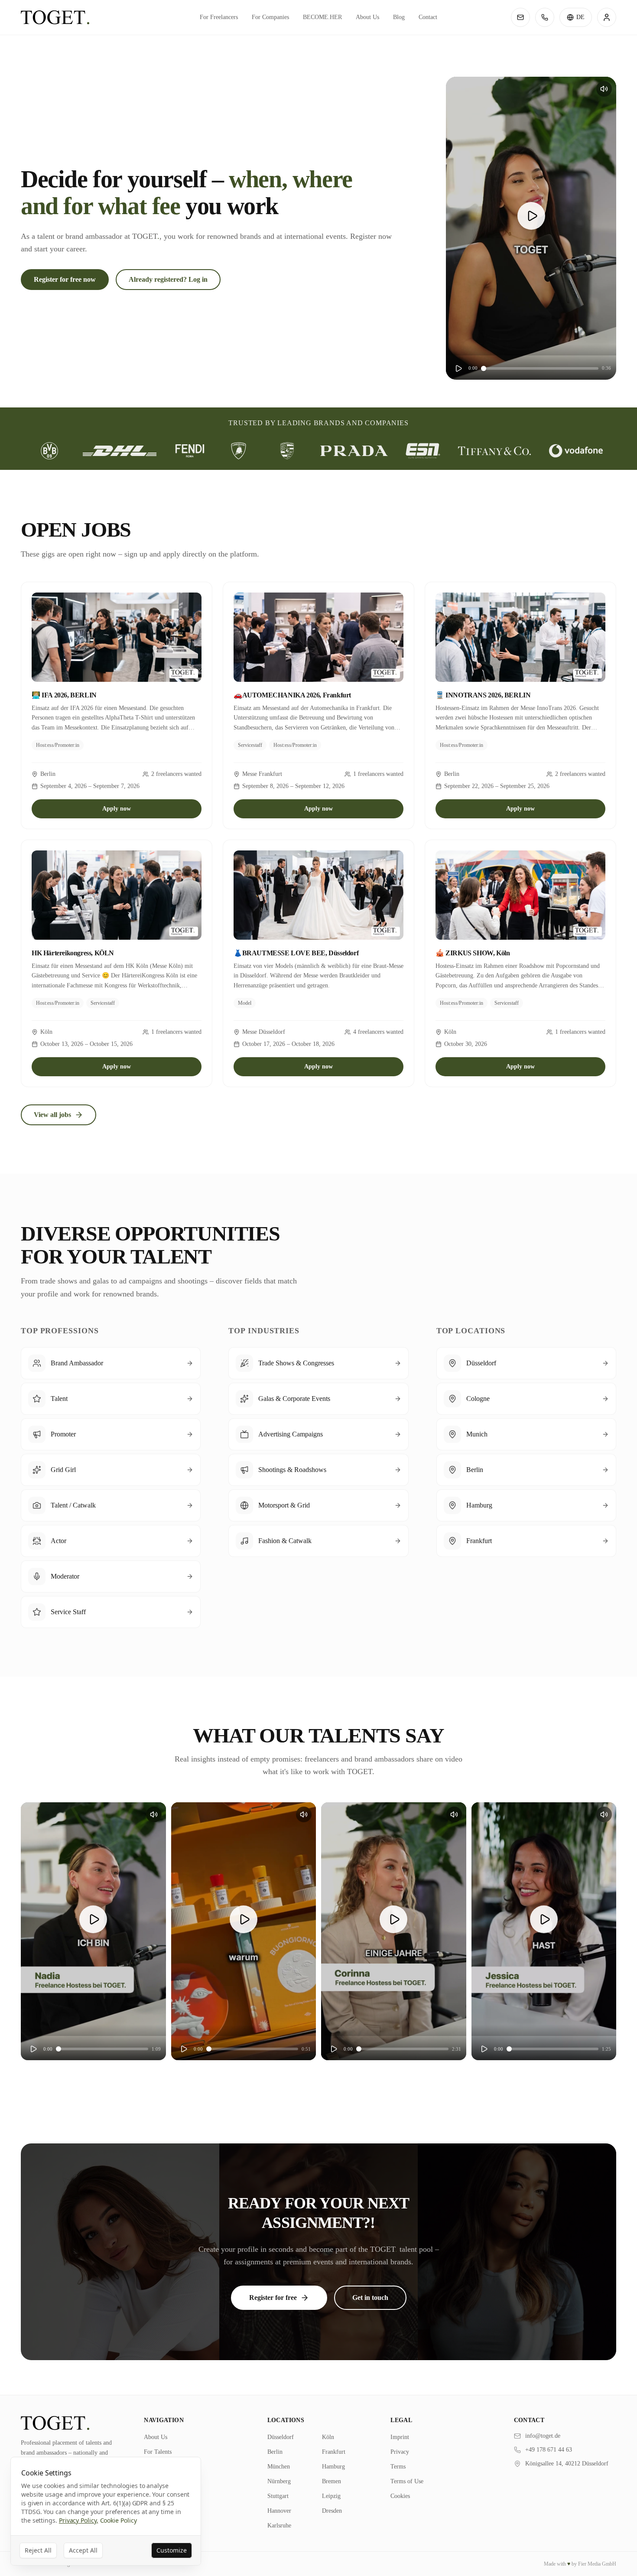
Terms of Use (407, 2481)
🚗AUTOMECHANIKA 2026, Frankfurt (292, 695)
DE (580, 17)
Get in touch (370, 2298)
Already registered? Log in (168, 279)
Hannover (279, 2511)
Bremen (331, 2481)
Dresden (332, 2511)
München (279, 2467)
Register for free (273, 2298)
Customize (172, 2550)
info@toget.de (543, 2436)
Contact (428, 17)
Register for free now (65, 279)
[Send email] (520, 17)
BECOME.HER (322, 17)
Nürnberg (279, 2481)
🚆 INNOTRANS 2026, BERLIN (483, 695)
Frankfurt (334, 2452)
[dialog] (106, 2511)
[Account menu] (607, 17)
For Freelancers (219, 17)
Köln (328, 2437)
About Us (367, 17)
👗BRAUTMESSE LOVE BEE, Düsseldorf (296, 953)
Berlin (275, 2452)
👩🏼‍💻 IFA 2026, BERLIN (64, 695)
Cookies (400, 2496)
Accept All (83, 2550)
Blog (399, 17)
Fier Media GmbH (597, 2564)
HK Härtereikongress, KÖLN (73, 953)
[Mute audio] (604, 89)
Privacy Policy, (79, 2520)
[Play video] (531, 216)
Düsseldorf (281, 2437)
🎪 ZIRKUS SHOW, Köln (473, 953)
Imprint (400, 2437)
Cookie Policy (119, 2520)
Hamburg (333, 2467)
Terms (398, 2467)
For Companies (270, 17)
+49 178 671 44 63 (549, 2450)
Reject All (38, 2550)
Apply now (117, 809)
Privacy (400, 2452)
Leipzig (331, 2496)
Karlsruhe (279, 2526)
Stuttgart (278, 2496)
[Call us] (545, 17)
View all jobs (52, 1115)
